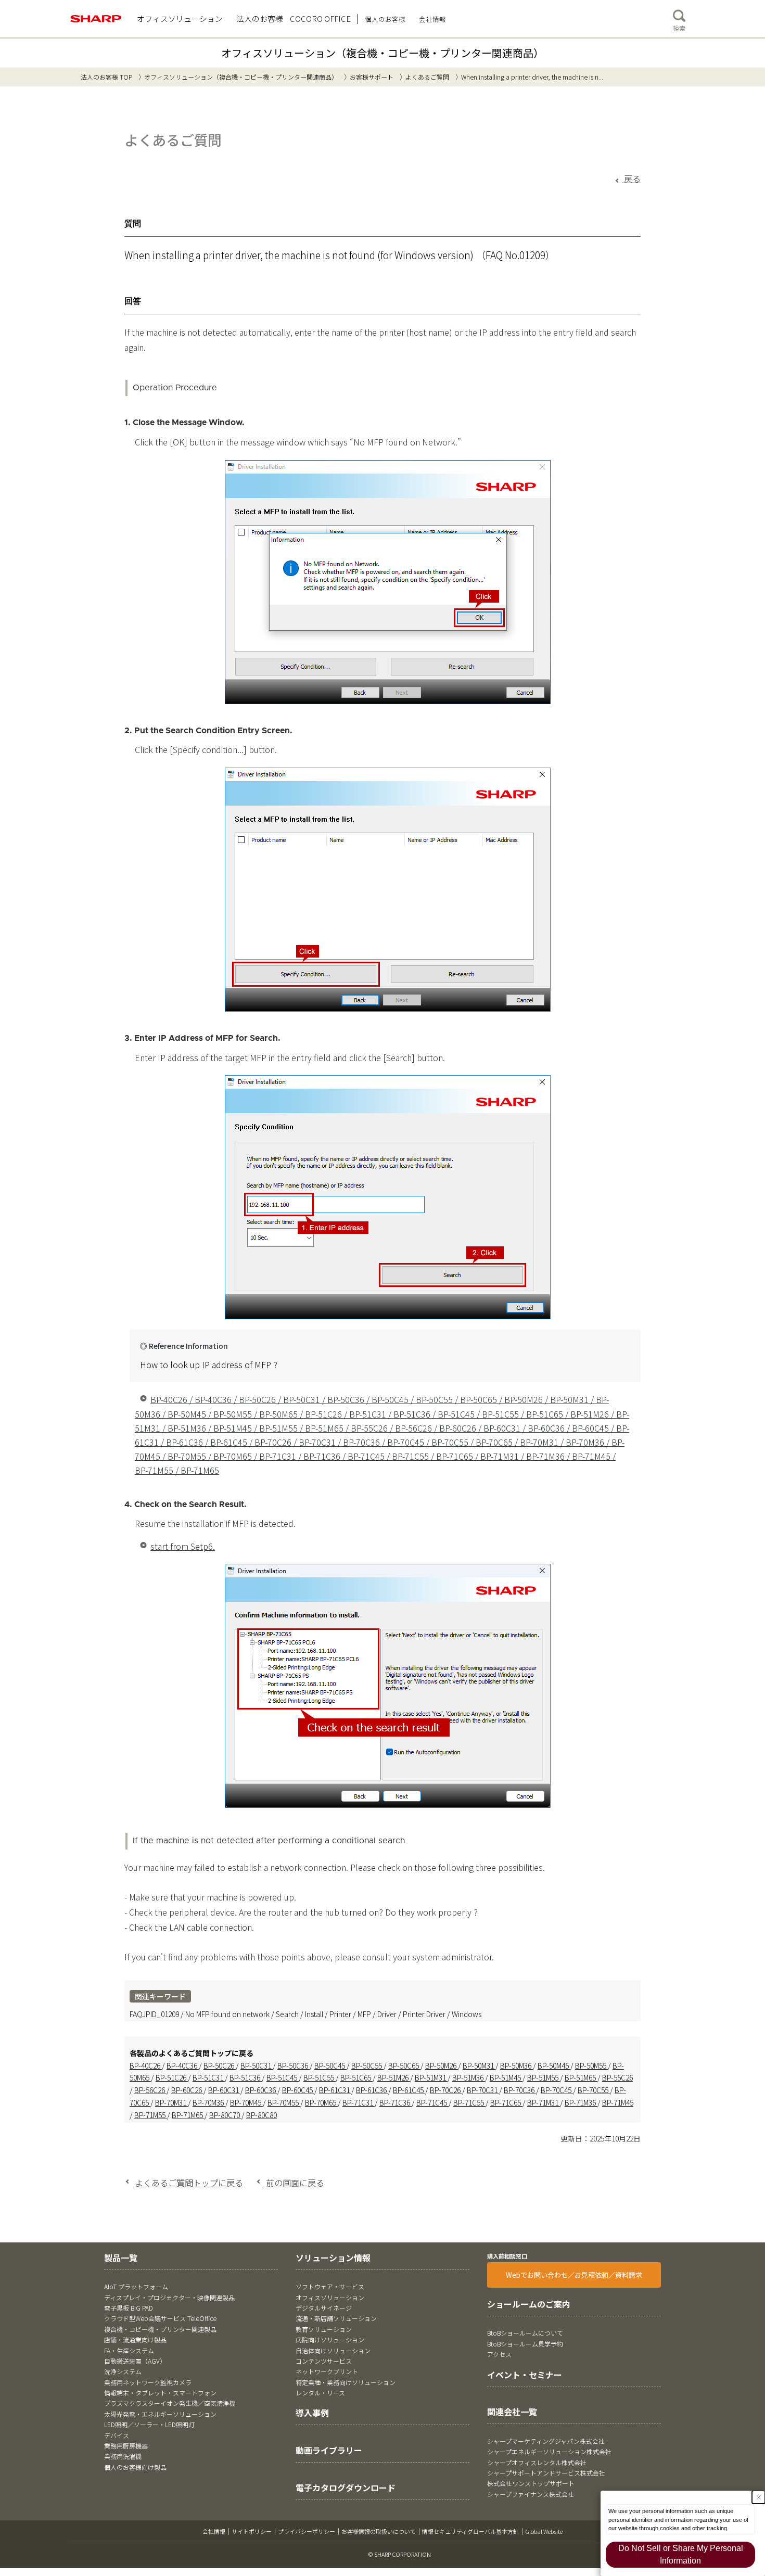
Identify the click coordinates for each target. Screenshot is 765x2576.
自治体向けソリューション (333, 2350)
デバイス (117, 2435)
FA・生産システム (129, 2350)
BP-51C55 (320, 2077)
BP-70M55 (284, 2102)
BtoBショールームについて (525, 2333)
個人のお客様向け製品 (135, 2467)
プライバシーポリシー (307, 2531)
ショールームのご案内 (529, 2304)
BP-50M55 (591, 2065)
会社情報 (214, 2531)
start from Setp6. (183, 1546)
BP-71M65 (188, 2115)
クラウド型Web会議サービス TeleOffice (160, 2318)
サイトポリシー (252, 2531)
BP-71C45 (432, 2102)
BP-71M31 (544, 2102)
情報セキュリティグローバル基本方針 (470, 2531)
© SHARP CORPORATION (400, 2554)
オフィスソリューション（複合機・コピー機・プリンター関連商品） (382, 53)
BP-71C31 (359, 2102)
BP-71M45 (618, 2102)
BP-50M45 (554, 2065)
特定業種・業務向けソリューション (346, 2382)
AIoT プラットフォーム (136, 2286)
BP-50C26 (220, 2065)
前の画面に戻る (295, 2183)
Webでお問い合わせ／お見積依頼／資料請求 (574, 2275)
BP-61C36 (372, 2090)
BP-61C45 (409, 2090)
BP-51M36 (469, 2077)
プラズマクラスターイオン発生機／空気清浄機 (170, 2403)
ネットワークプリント (327, 2371)
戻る (631, 178)
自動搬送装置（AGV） (135, 2361)
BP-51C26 (172, 2077)
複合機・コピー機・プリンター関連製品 (160, 2329)
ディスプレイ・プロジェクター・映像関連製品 (169, 2297)
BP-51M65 (581, 2077)
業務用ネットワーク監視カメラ (148, 2382)
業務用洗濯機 (123, 2456)
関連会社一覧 (512, 2412)
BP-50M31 (479, 2065)
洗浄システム (123, 2371)
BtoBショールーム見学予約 (525, 2344)
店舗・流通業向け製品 (135, 2339)
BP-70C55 (594, 2090)
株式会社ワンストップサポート (531, 2483)
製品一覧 (121, 2258)
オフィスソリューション (330, 2297)
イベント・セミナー (525, 2375)
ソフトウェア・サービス (330, 2286)
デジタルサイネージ (324, 2308)
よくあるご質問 (427, 77)
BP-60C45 (298, 2090)
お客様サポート (372, 77)
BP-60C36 (261, 2090)
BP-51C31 (209, 2077)
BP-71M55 (151, 2115)
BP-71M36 (581, 2102)
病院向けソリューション (330, 2339)
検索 (679, 28)
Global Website (544, 2531)
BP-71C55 (469, 2102)
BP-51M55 (544, 2077)
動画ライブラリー (329, 2450)
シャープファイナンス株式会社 (531, 2494)
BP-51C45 (283, 2077)
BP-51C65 (356, 2077)
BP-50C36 (294, 2065)
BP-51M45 (506, 2077)
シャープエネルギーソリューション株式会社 (549, 2451)
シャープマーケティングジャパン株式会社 (546, 2441)
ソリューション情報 (333, 2258)
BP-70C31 (483, 2090)
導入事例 (312, 2413)
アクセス (499, 2354)
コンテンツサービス (324, 2361)
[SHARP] (96, 19)
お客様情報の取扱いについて (379, 2531)
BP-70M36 (209, 2102)
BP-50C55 (367, 2065)
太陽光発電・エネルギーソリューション (160, 2414)
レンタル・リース (320, 2393)
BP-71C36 (396, 2102)
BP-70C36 (520, 2090)
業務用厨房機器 (126, 2446)
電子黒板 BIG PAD (129, 2308)
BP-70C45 (557, 2090)
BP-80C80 (262, 2115)
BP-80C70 (225, 2115)
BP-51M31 (431, 2077)
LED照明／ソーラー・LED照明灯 (149, 2424)
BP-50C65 (404, 2065)
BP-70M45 (246, 2102)
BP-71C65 (506, 2102)
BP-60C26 (187, 2090)
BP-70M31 (171, 2102)
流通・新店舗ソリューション (336, 2318)
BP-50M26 (442, 2065)
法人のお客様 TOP (106, 77)
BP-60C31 (224, 2090)
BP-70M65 (321, 2102)
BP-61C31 (335, 2090)
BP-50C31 (257, 2065)
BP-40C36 (183, 2065)
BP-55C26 (617, 2077)
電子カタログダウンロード (346, 2488)
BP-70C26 (446, 2090)
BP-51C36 (246, 2077)
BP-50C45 (330, 2065)
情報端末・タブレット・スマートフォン (160, 2393)
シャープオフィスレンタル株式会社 (537, 2462)
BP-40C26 (146, 2065)
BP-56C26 (150, 2090)
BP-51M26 (394, 2077)
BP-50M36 (517, 2065)
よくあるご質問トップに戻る (189, 2183)
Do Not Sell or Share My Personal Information (681, 2554)
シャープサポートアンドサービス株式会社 (546, 2473)
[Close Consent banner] (758, 2497)
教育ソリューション (324, 2329)
